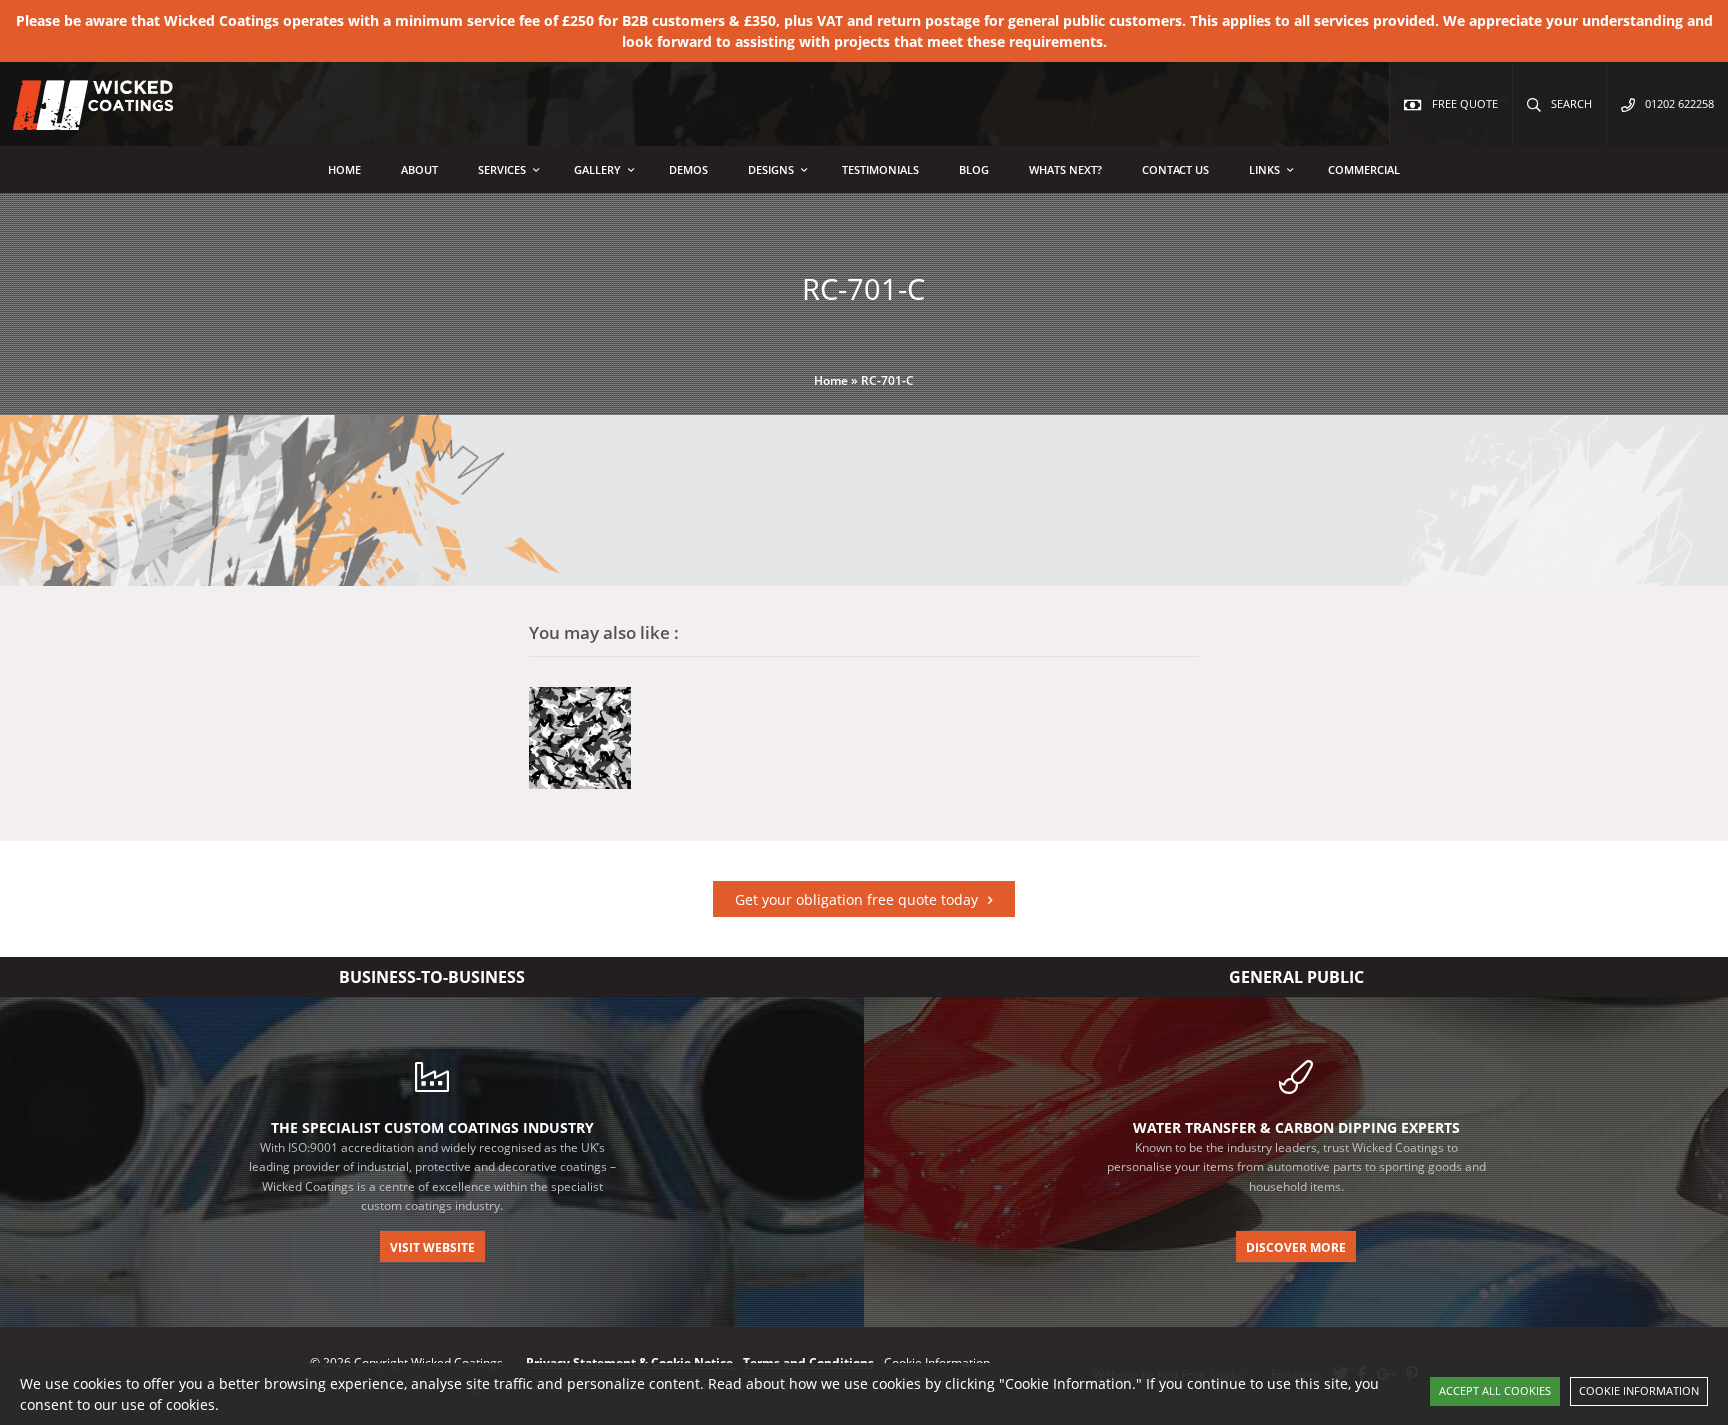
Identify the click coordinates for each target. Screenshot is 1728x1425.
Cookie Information (1639, 1390)
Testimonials (880, 169)
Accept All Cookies (1495, 1390)
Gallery (597, 169)
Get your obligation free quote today (856, 899)
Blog (974, 169)
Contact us (1175, 169)
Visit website (432, 1247)
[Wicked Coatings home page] (80, 119)
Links (1264, 169)
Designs (771, 169)
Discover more (1296, 1247)
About (419, 169)
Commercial (1364, 169)
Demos (688, 169)
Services (502, 169)
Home (344, 169)
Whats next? (1065, 169)
